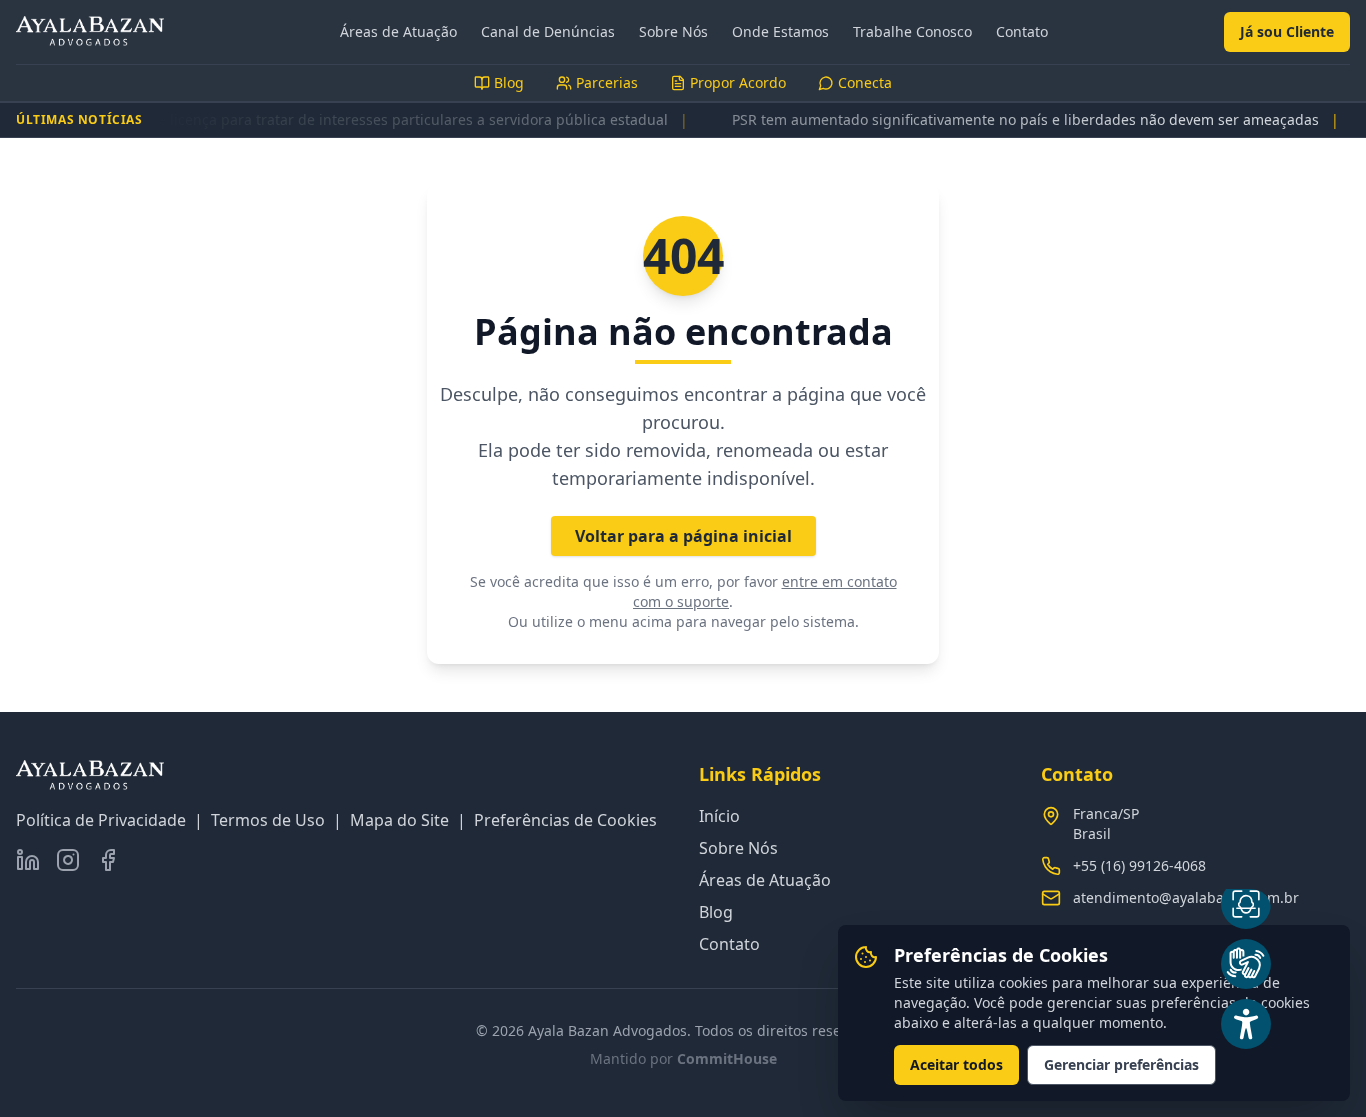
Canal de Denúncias (548, 31)
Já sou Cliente (1287, 31)
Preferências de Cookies (565, 820)
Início (719, 816)
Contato (1022, 31)
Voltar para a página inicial (683, 536)
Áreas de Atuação (398, 31)
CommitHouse (727, 1058)
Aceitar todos (956, 1064)
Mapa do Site (399, 820)
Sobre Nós (673, 31)
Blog (716, 912)
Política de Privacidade (101, 820)
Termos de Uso (268, 820)
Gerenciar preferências (1121, 1064)
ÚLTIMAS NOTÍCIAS (79, 120)
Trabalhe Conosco (912, 31)
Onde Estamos (780, 31)
